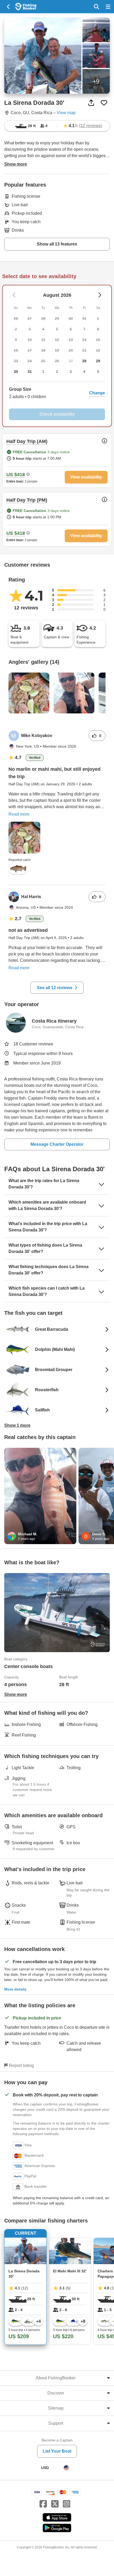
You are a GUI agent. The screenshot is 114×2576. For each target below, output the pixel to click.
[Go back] (9, 7)
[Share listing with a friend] (91, 103)
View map (66, 113)
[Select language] (66, 2468)
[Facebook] (43, 2504)
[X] (55, 2504)
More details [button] (15, 1989)
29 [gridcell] (98, 361)
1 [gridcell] (43, 372)
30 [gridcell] (16, 372)
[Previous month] (100, 295)
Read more (19, 814)
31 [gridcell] (30, 372)
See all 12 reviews (55, 988)
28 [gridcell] (84, 361)
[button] (57, 393)
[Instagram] (67, 2504)
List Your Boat (57, 2451)
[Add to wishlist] (104, 103)
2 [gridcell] (57, 372)
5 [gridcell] (98, 372)
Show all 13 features (57, 244)
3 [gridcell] (71, 372)
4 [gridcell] (84, 372)
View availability (86, 477)
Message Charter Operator (57, 1144)
